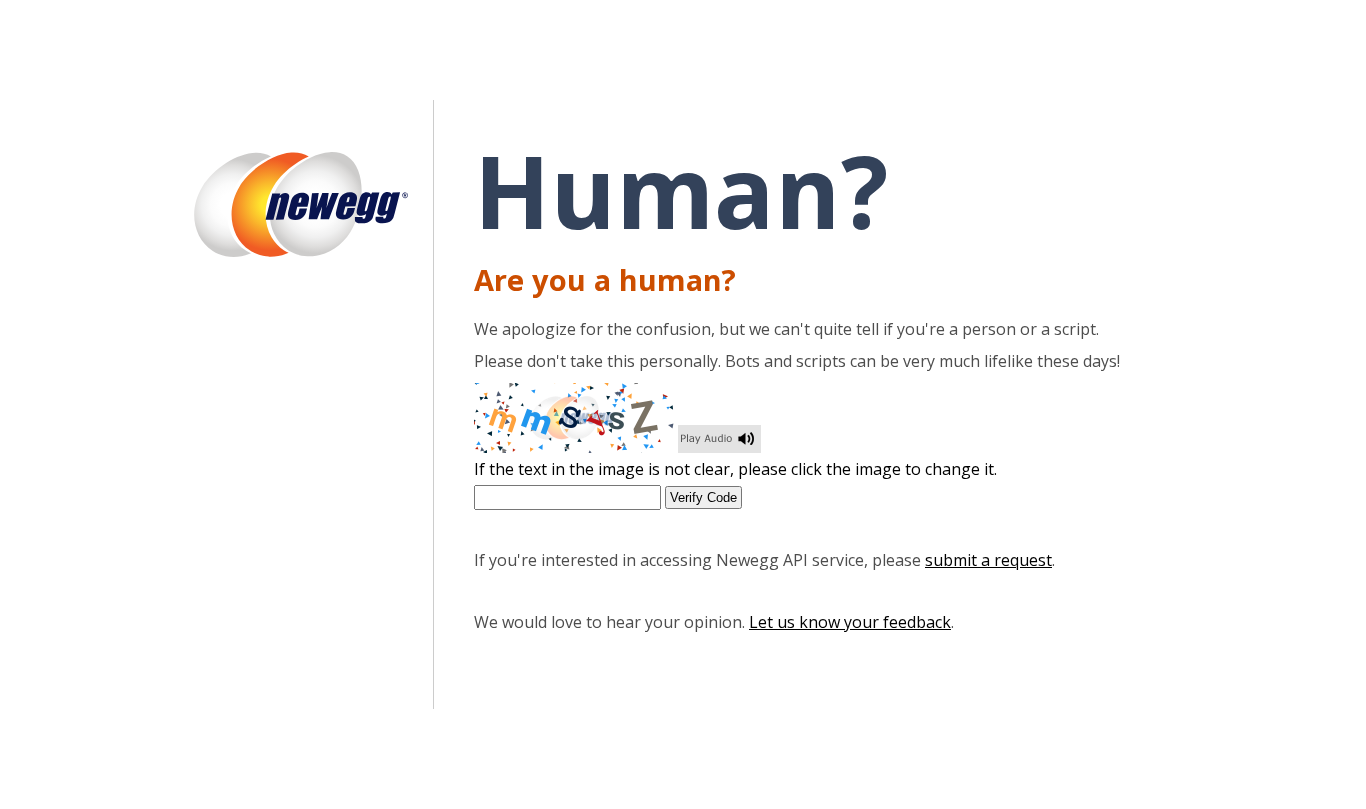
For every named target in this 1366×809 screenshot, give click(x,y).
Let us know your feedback (850, 622)
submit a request (988, 560)
